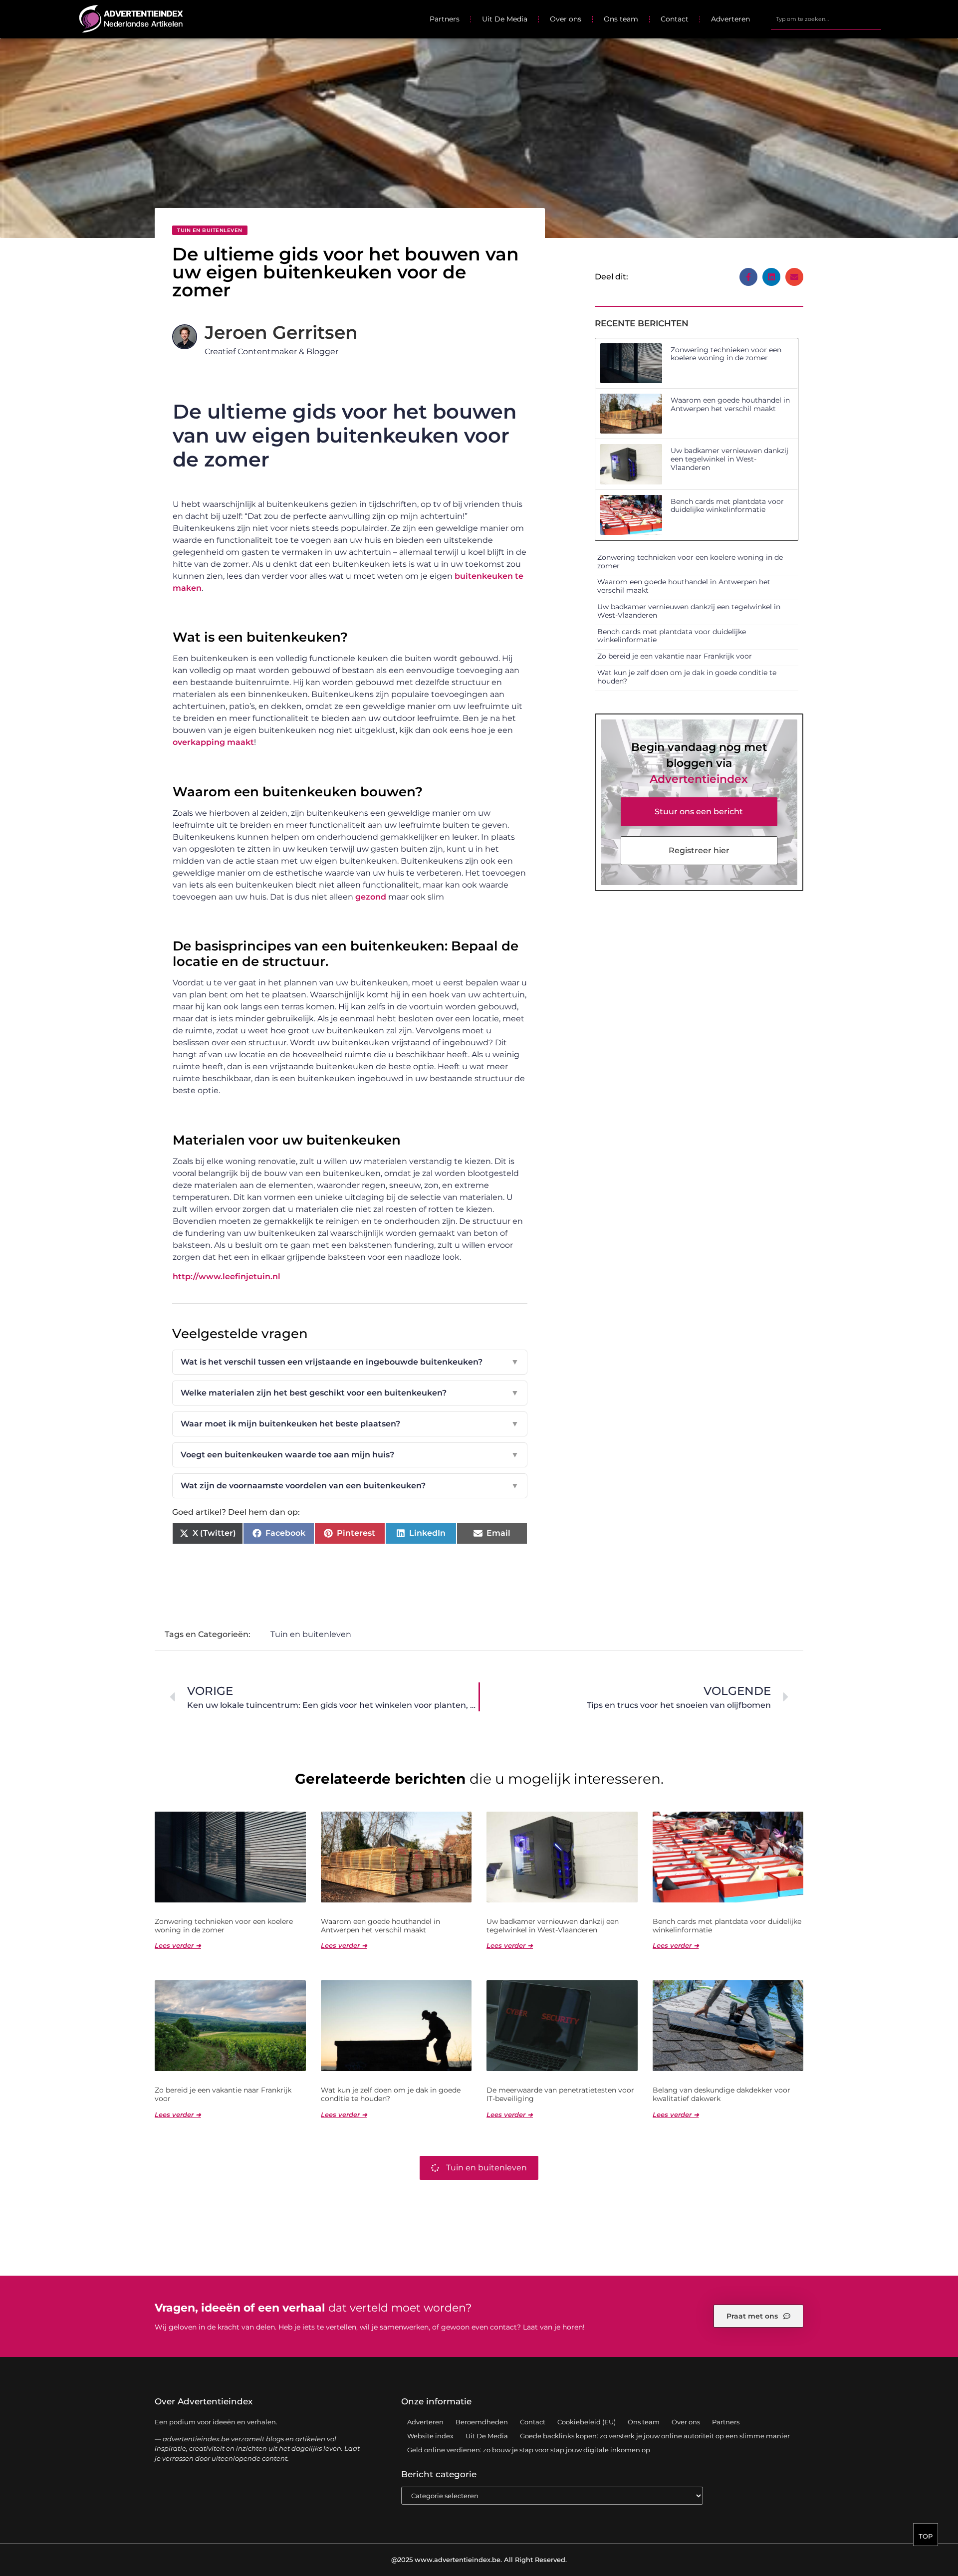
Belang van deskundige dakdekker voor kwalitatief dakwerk (721, 2094)
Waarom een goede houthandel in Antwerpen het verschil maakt (730, 404)
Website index (430, 2436)
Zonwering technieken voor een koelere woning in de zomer (726, 354)
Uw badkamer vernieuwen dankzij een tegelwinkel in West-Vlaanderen (729, 459)
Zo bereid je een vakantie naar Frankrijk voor (675, 656)
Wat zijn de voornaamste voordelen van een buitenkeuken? (350, 1486)
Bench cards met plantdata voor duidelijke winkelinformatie (727, 506)
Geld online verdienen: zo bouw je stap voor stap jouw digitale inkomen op (529, 2450)
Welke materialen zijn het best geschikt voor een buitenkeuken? (350, 1393)
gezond (371, 897)
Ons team (621, 19)
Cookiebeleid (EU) (587, 2422)
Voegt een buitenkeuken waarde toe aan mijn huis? (350, 1455)
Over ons (566, 19)
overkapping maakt (213, 742)
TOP (926, 2536)
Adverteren (730, 19)
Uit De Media (505, 19)
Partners (445, 19)
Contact (675, 19)
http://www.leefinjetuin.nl (227, 1277)
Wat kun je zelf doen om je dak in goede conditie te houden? (687, 677)
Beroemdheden (482, 2422)
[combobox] (826, 19)
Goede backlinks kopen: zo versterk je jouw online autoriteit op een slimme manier (655, 2436)
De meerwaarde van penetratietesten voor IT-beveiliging (560, 2094)
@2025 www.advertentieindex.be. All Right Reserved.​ (479, 2560)
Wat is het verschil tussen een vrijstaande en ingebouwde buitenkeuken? (350, 1362)
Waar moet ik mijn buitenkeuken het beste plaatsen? (350, 1424)
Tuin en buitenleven (210, 230)
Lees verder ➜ (178, 1945)
